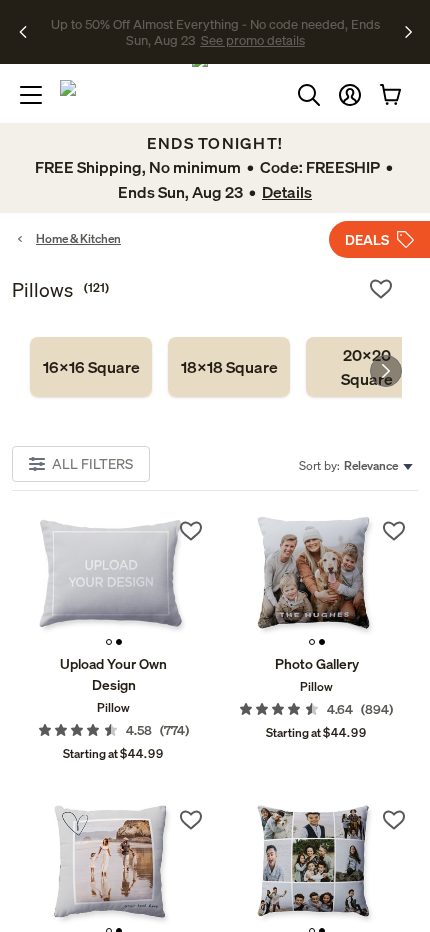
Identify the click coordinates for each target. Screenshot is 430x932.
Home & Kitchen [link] (78, 238)
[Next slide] (386, 371)
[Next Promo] (408, 32)
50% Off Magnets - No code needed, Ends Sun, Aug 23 (212, 23)
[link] (91, 367)
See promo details (215, 40)
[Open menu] (31, 95)
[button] (350, 95)
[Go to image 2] (119, 642)
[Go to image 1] (109, 642)
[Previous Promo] (29, 32)
